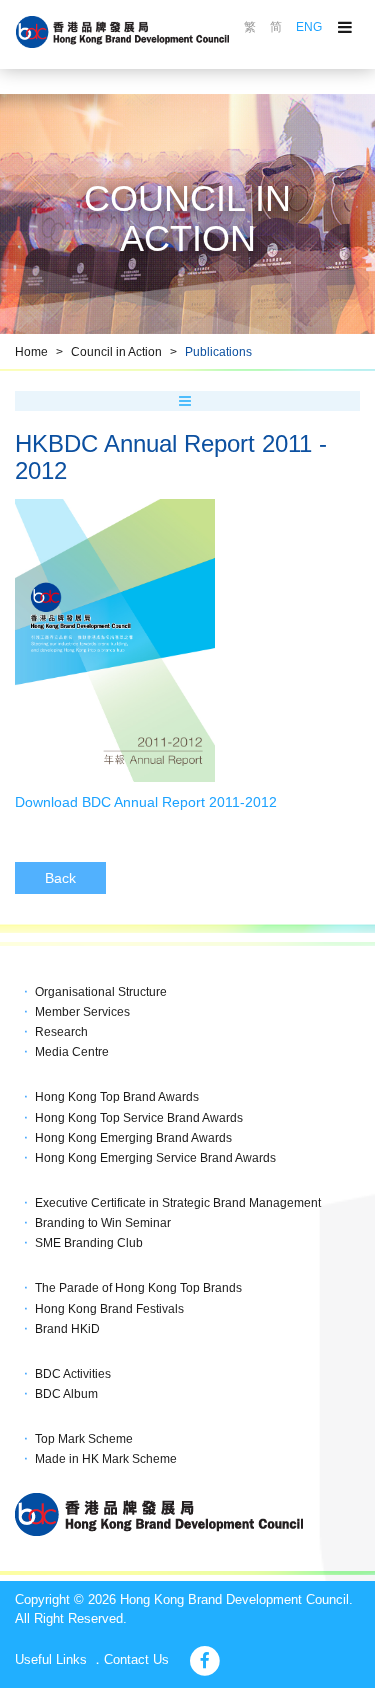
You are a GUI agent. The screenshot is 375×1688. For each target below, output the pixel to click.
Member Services (82, 1012)
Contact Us (136, 1659)
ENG (309, 27)
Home (31, 352)
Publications (218, 352)
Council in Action (116, 352)
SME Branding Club (89, 1243)
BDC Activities (73, 1374)
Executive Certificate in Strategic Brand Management (178, 1203)
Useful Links (51, 1659)
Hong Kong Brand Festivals (109, 1309)
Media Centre (72, 1052)
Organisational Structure (101, 992)
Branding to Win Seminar (103, 1223)
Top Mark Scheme (84, 1439)
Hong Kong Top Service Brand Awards (139, 1118)
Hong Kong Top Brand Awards (117, 1097)
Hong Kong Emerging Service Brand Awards (155, 1158)
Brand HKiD (67, 1329)
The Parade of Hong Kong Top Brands (138, 1288)
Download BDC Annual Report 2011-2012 (146, 802)
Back (60, 878)
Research (61, 1032)
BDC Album (66, 1394)
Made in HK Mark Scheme (106, 1459)
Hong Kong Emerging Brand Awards (133, 1138)
